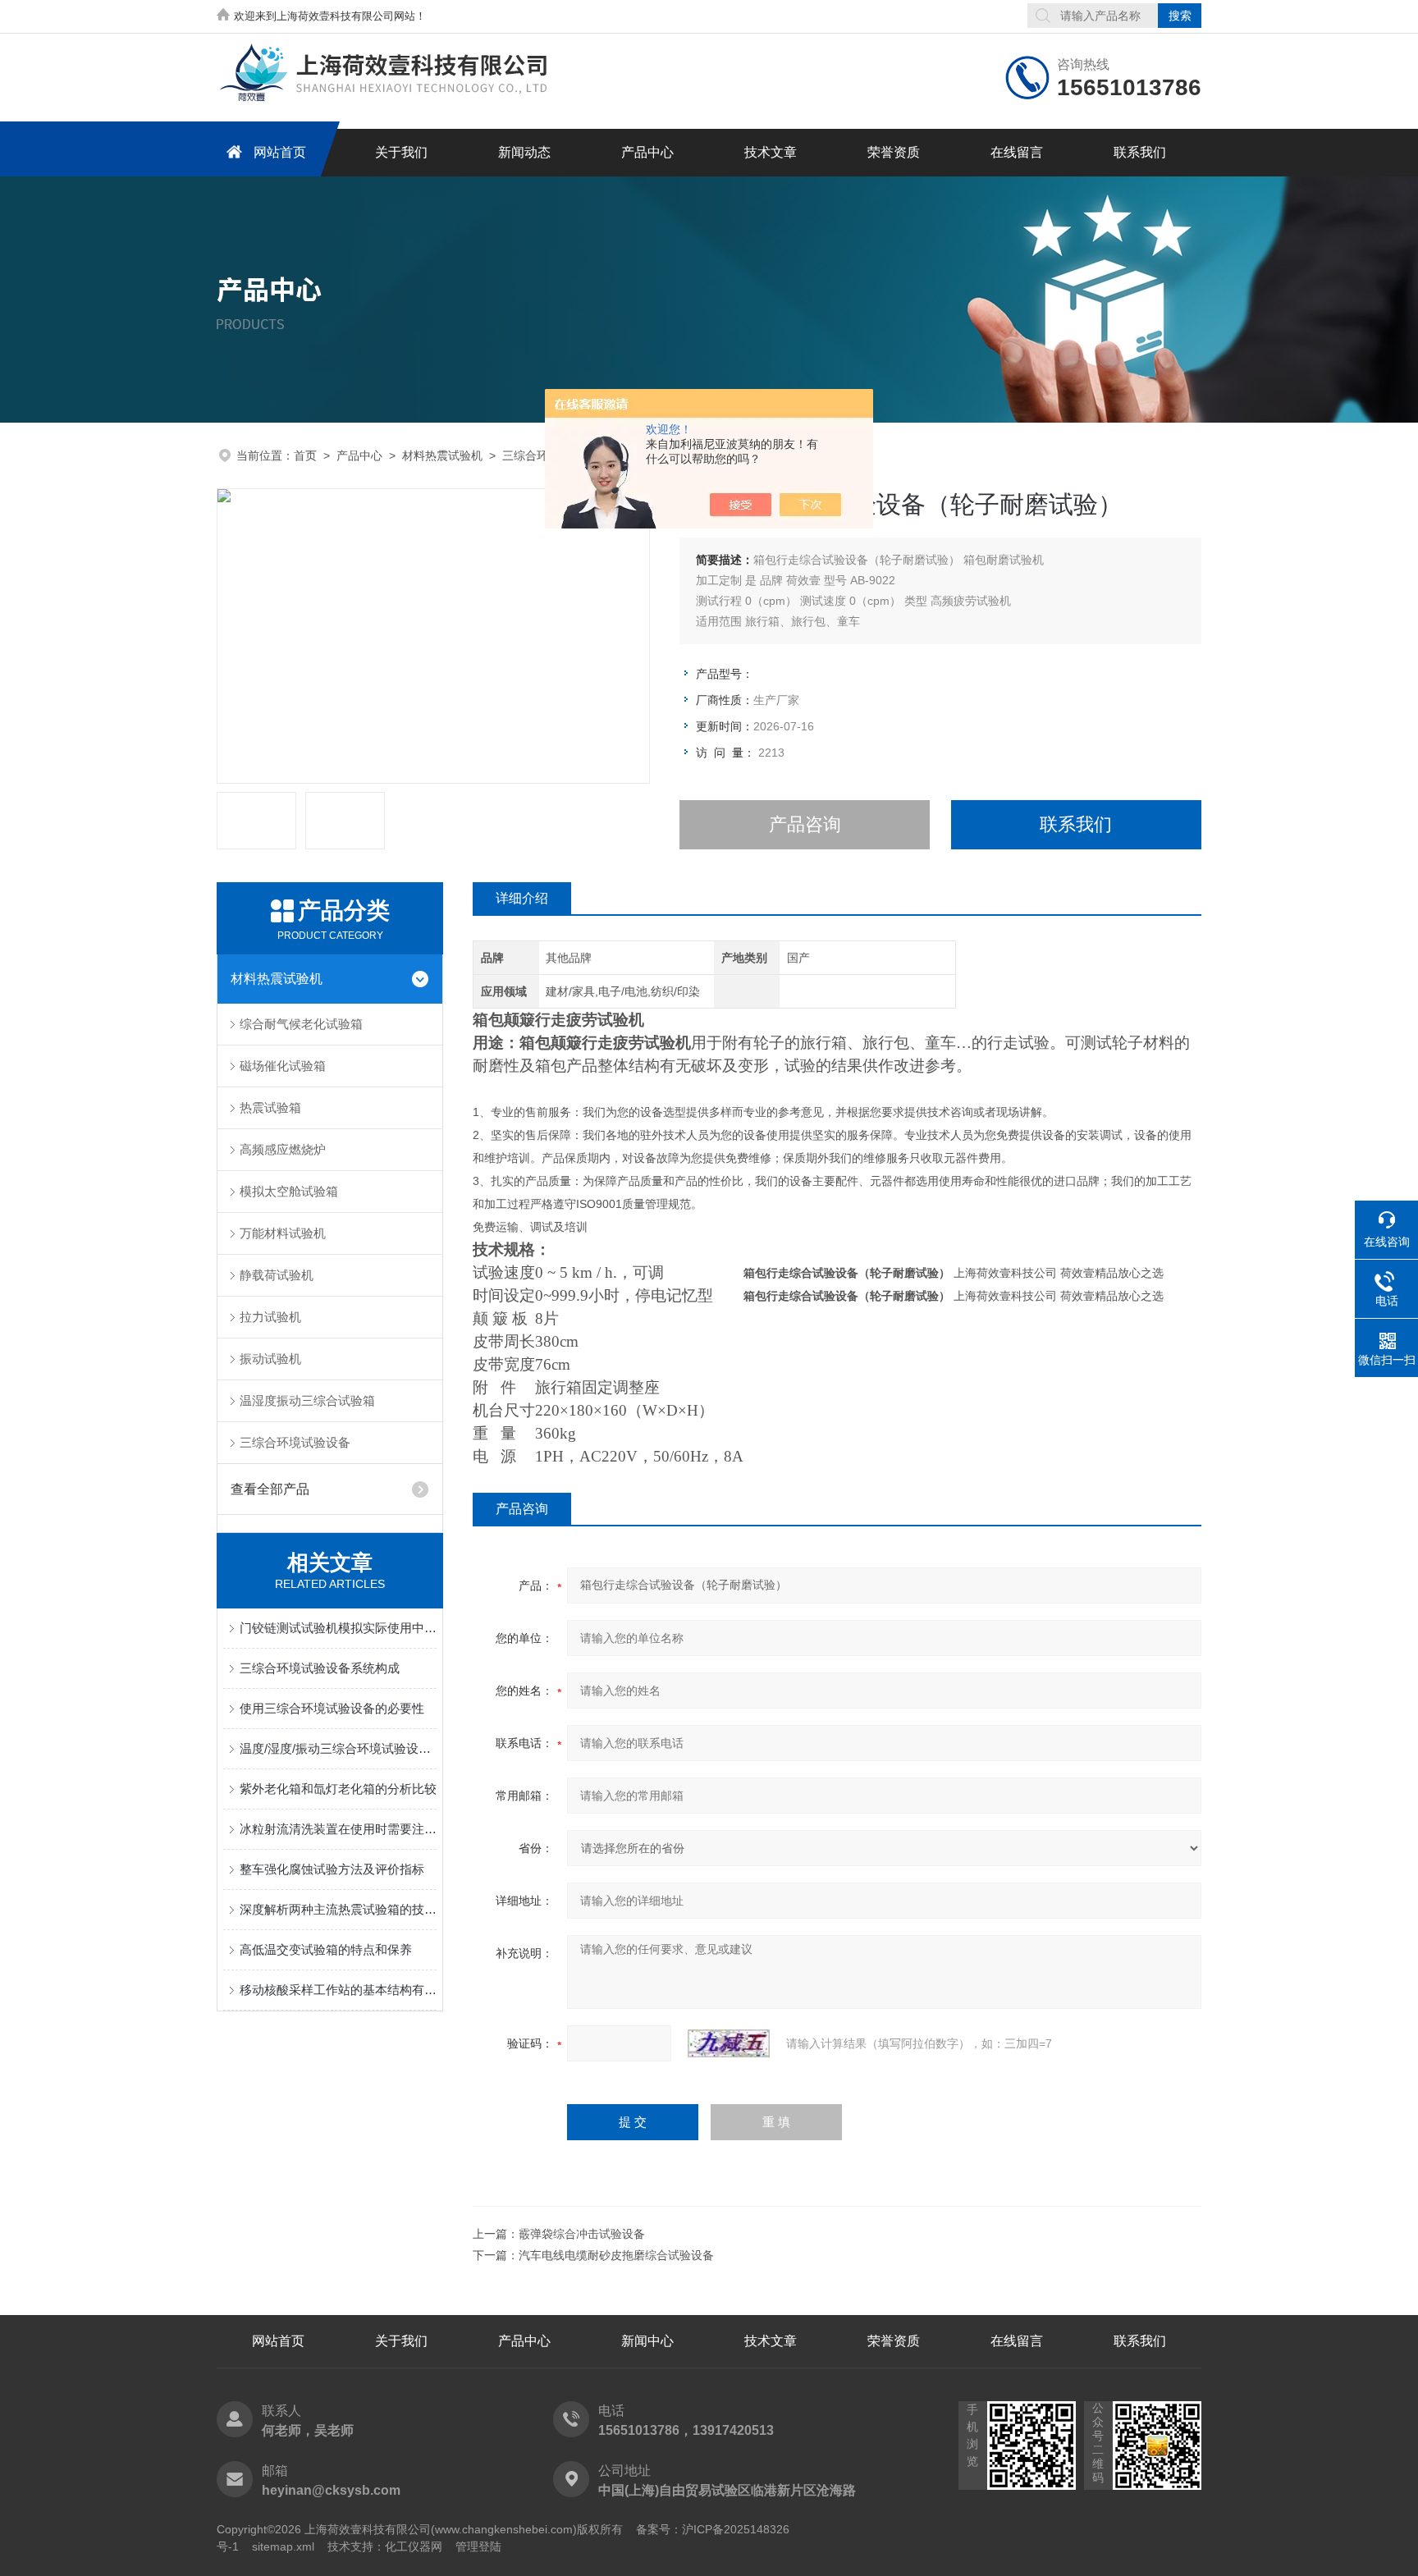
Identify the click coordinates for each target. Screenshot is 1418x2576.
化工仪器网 (414, 2546)
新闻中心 (647, 2341)
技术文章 (771, 152)
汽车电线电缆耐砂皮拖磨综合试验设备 (616, 2255)
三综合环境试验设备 (295, 1442)
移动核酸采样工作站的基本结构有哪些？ (338, 1990)
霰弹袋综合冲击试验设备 (582, 2234)
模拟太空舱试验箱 (289, 1191)
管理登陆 (478, 2546)
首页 (305, 455)
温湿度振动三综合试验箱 (307, 1400)
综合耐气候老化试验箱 (301, 1024)
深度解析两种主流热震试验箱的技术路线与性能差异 (338, 1909)
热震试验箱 (270, 1107)
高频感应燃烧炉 (283, 1149)
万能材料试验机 (283, 1233)
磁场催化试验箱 (283, 1066)
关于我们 (401, 152)
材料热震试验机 (442, 455)
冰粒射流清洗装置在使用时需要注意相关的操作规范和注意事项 (338, 1829)
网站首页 (280, 152)
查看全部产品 (270, 1489)
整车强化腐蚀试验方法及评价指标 (332, 1869)
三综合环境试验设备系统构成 (320, 1668)
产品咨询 (805, 824)
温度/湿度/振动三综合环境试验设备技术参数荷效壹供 (338, 1748)
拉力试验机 (270, 1317)
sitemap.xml (283, 2546)
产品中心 (647, 152)
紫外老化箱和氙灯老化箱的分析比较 (338, 1789)
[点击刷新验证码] (729, 2043)
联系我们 (1140, 152)
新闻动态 (524, 152)
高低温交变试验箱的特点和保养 (326, 1949)
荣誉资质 (894, 152)
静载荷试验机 (277, 1275)
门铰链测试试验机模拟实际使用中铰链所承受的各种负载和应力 (338, 1628)
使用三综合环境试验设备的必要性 (332, 1708)
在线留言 (1017, 152)
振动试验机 (270, 1359)
